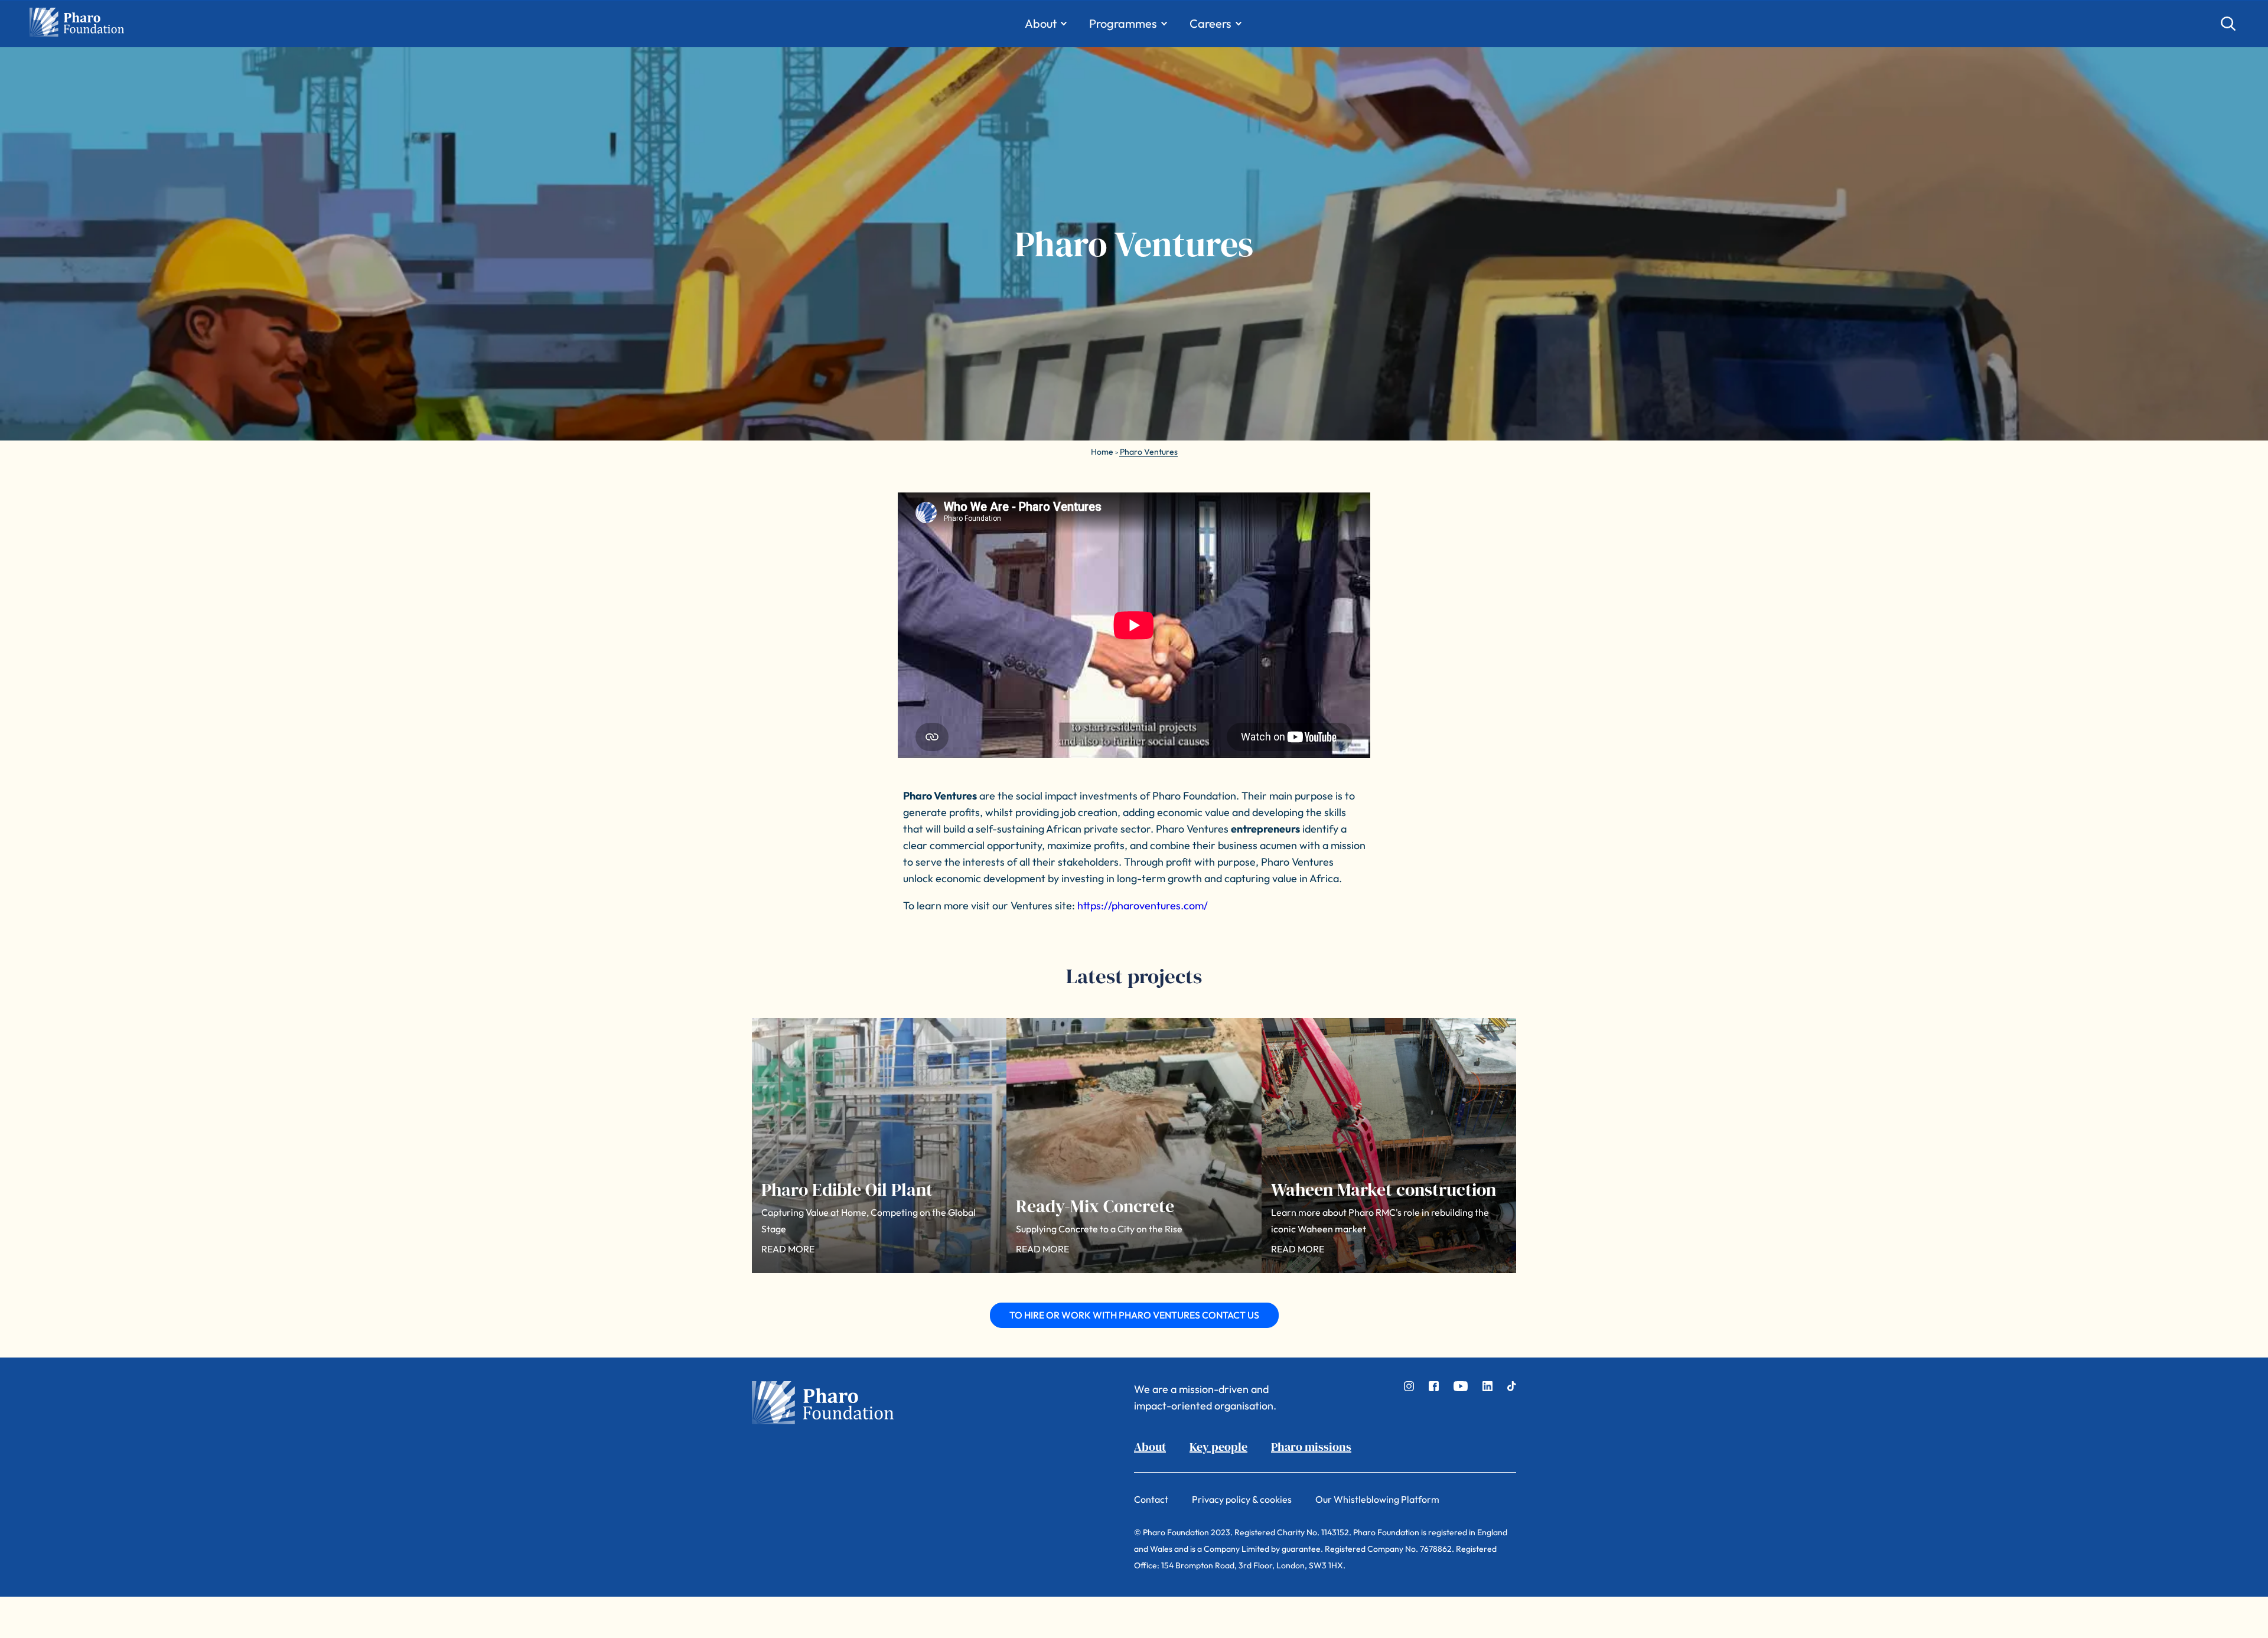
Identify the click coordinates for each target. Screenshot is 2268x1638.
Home (1102, 452)
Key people (1218, 1447)
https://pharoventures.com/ (1143, 906)
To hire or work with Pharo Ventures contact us (1134, 1315)
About (1150, 1447)
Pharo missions (1311, 1447)
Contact (1151, 1499)
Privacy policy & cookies (1242, 1499)
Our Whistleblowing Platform (1377, 1499)
